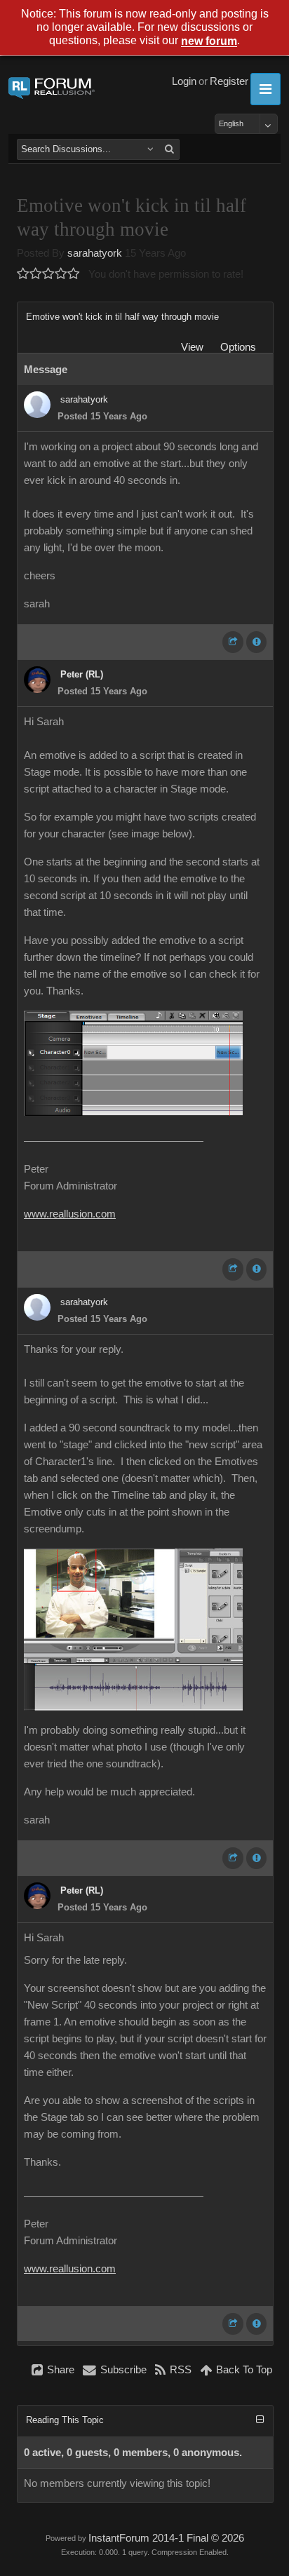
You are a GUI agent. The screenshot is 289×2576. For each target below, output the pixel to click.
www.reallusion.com (70, 1214)
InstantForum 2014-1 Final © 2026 (166, 2538)
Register (229, 81)
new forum (209, 42)
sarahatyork (95, 253)
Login (184, 81)
